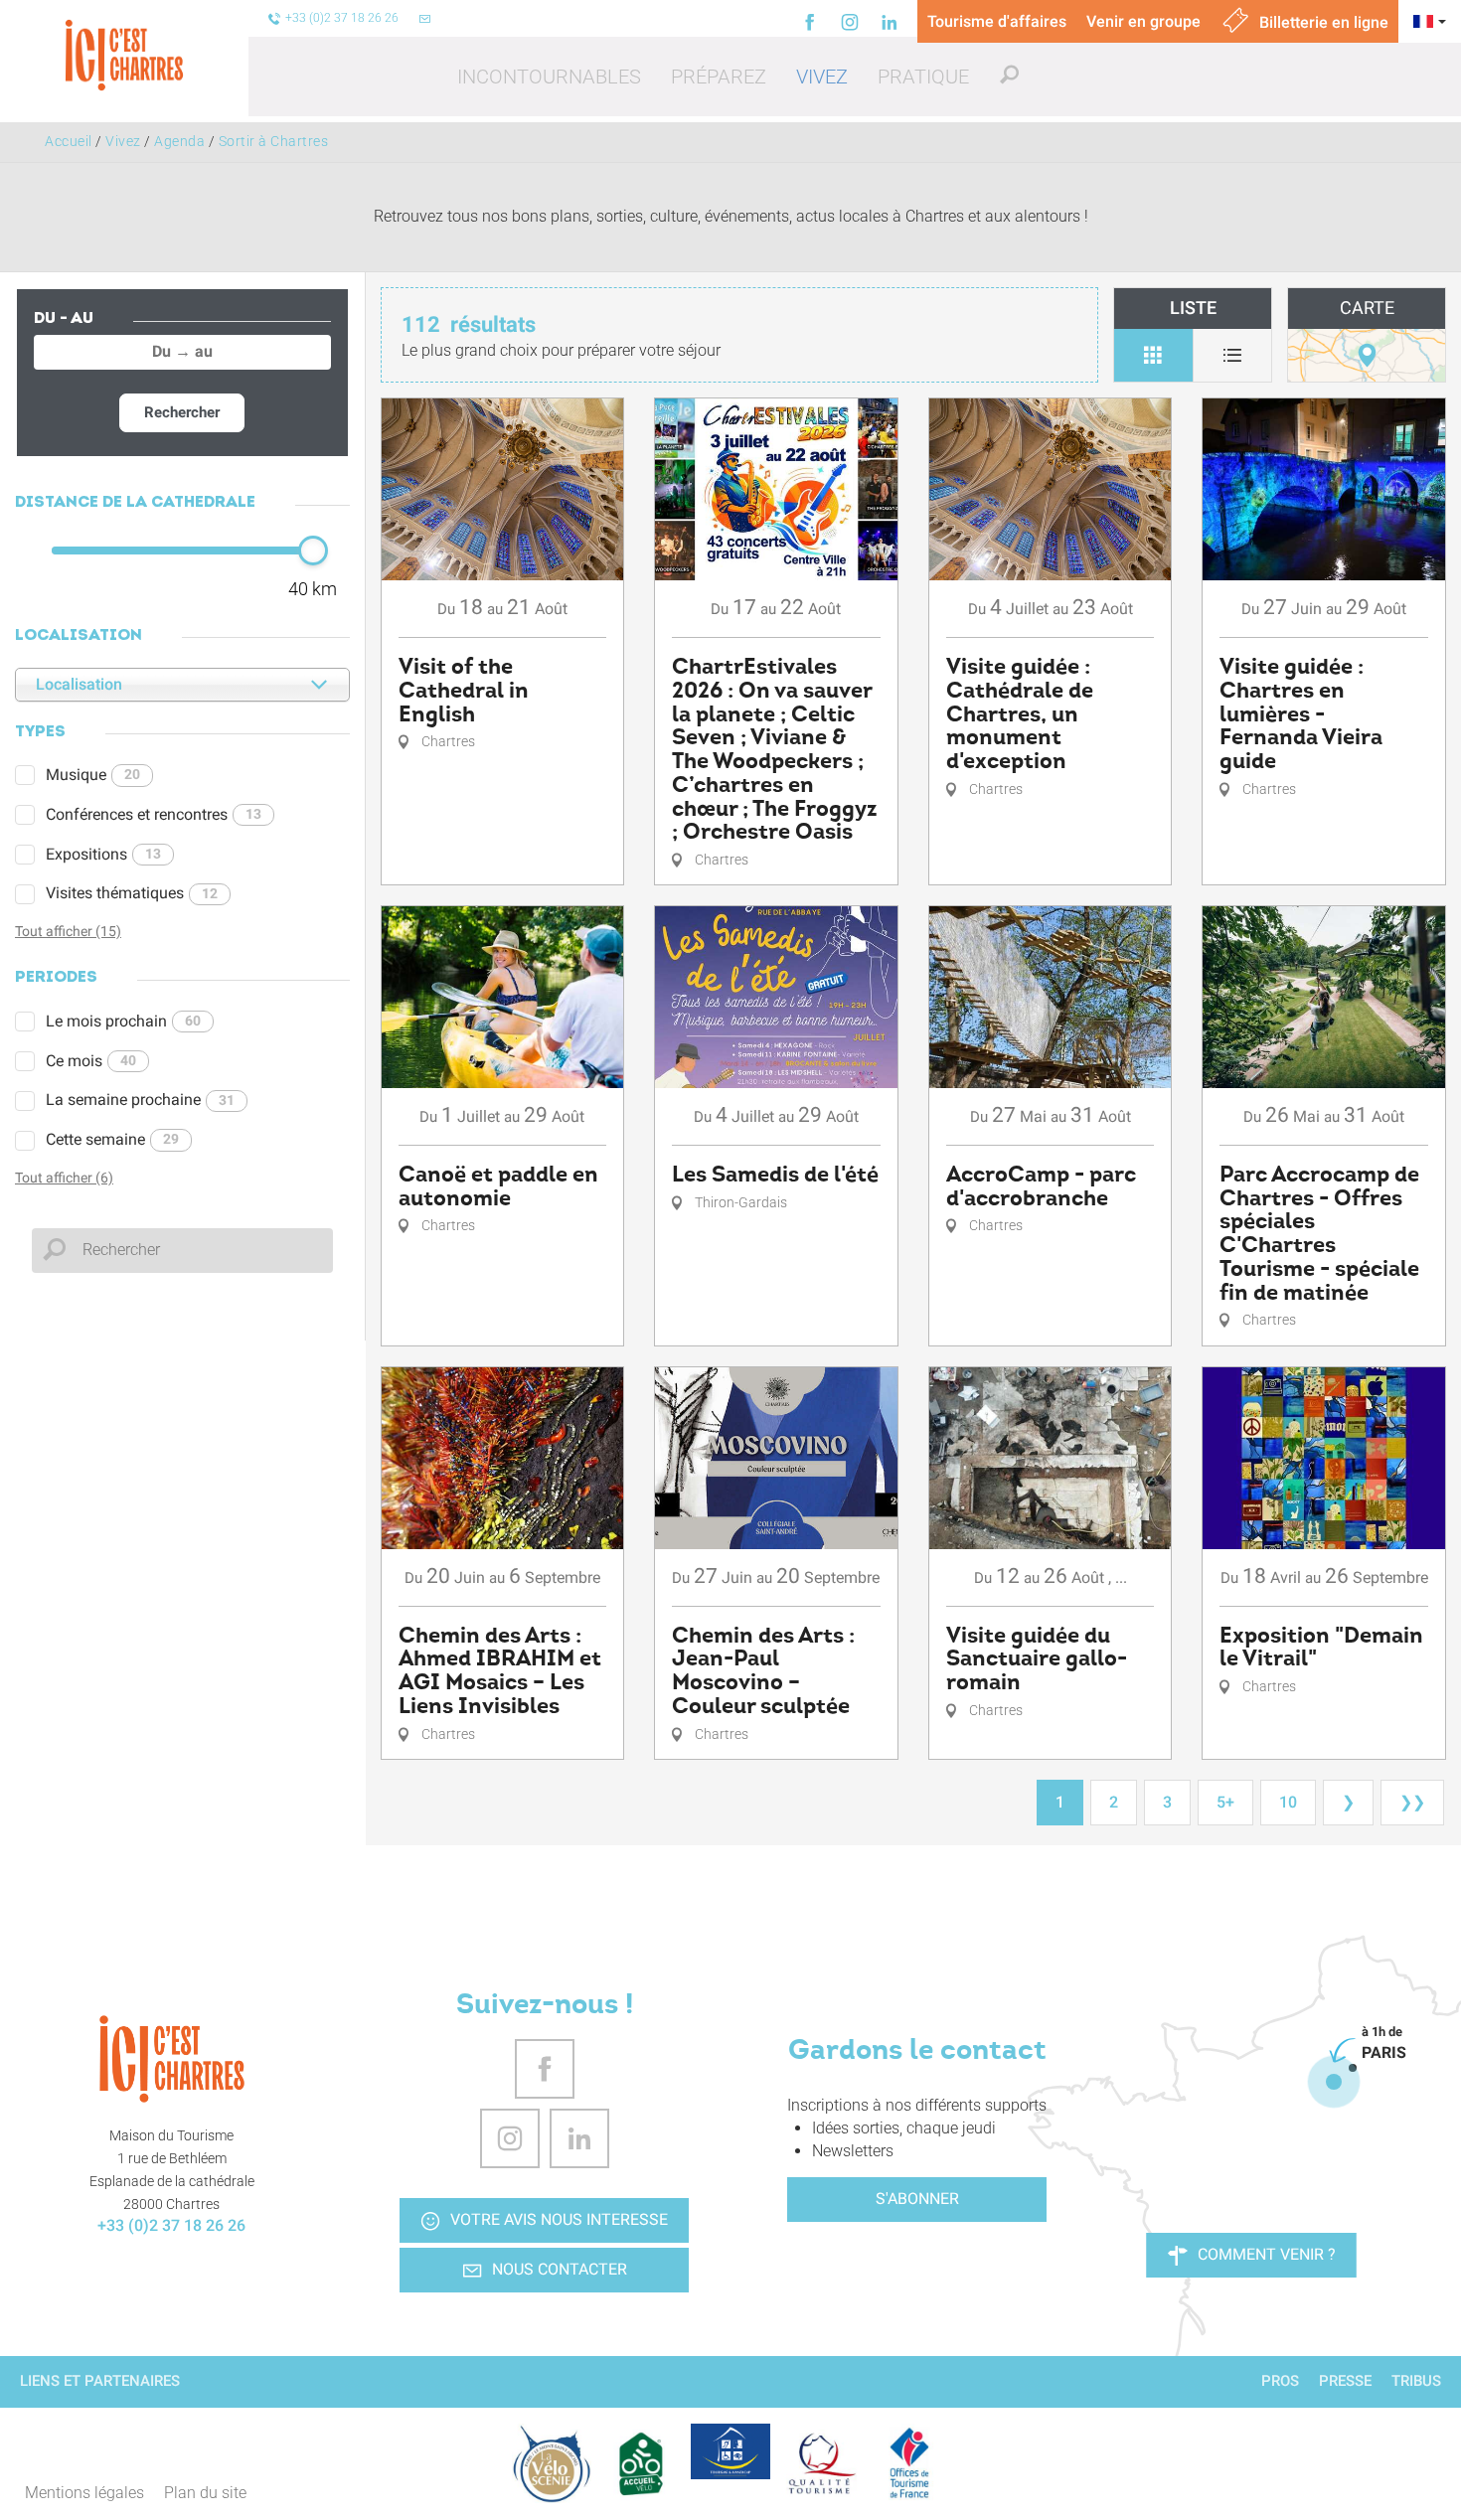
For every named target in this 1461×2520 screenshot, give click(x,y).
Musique (93, 775)
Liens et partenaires (100, 2381)
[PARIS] (1334, 2082)
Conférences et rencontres (154, 814)
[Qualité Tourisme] (820, 2463)
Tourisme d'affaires (997, 21)
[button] (549, 77)
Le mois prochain (123, 1021)
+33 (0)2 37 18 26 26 (171, 2225)
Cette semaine (112, 1139)
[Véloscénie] (552, 2463)
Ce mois (91, 1061)
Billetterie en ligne (1322, 22)
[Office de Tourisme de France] (909, 2463)
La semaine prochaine (140, 1100)
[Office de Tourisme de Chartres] (172, 2059)
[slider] (313, 551)
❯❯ (1412, 1802)
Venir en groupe (1143, 21)
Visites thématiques (132, 893)
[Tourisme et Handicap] (730, 2451)
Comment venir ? (1267, 2254)
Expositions (103, 854)
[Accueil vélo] (641, 2463)
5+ (1225, 1802)
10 (1288, 1802)
